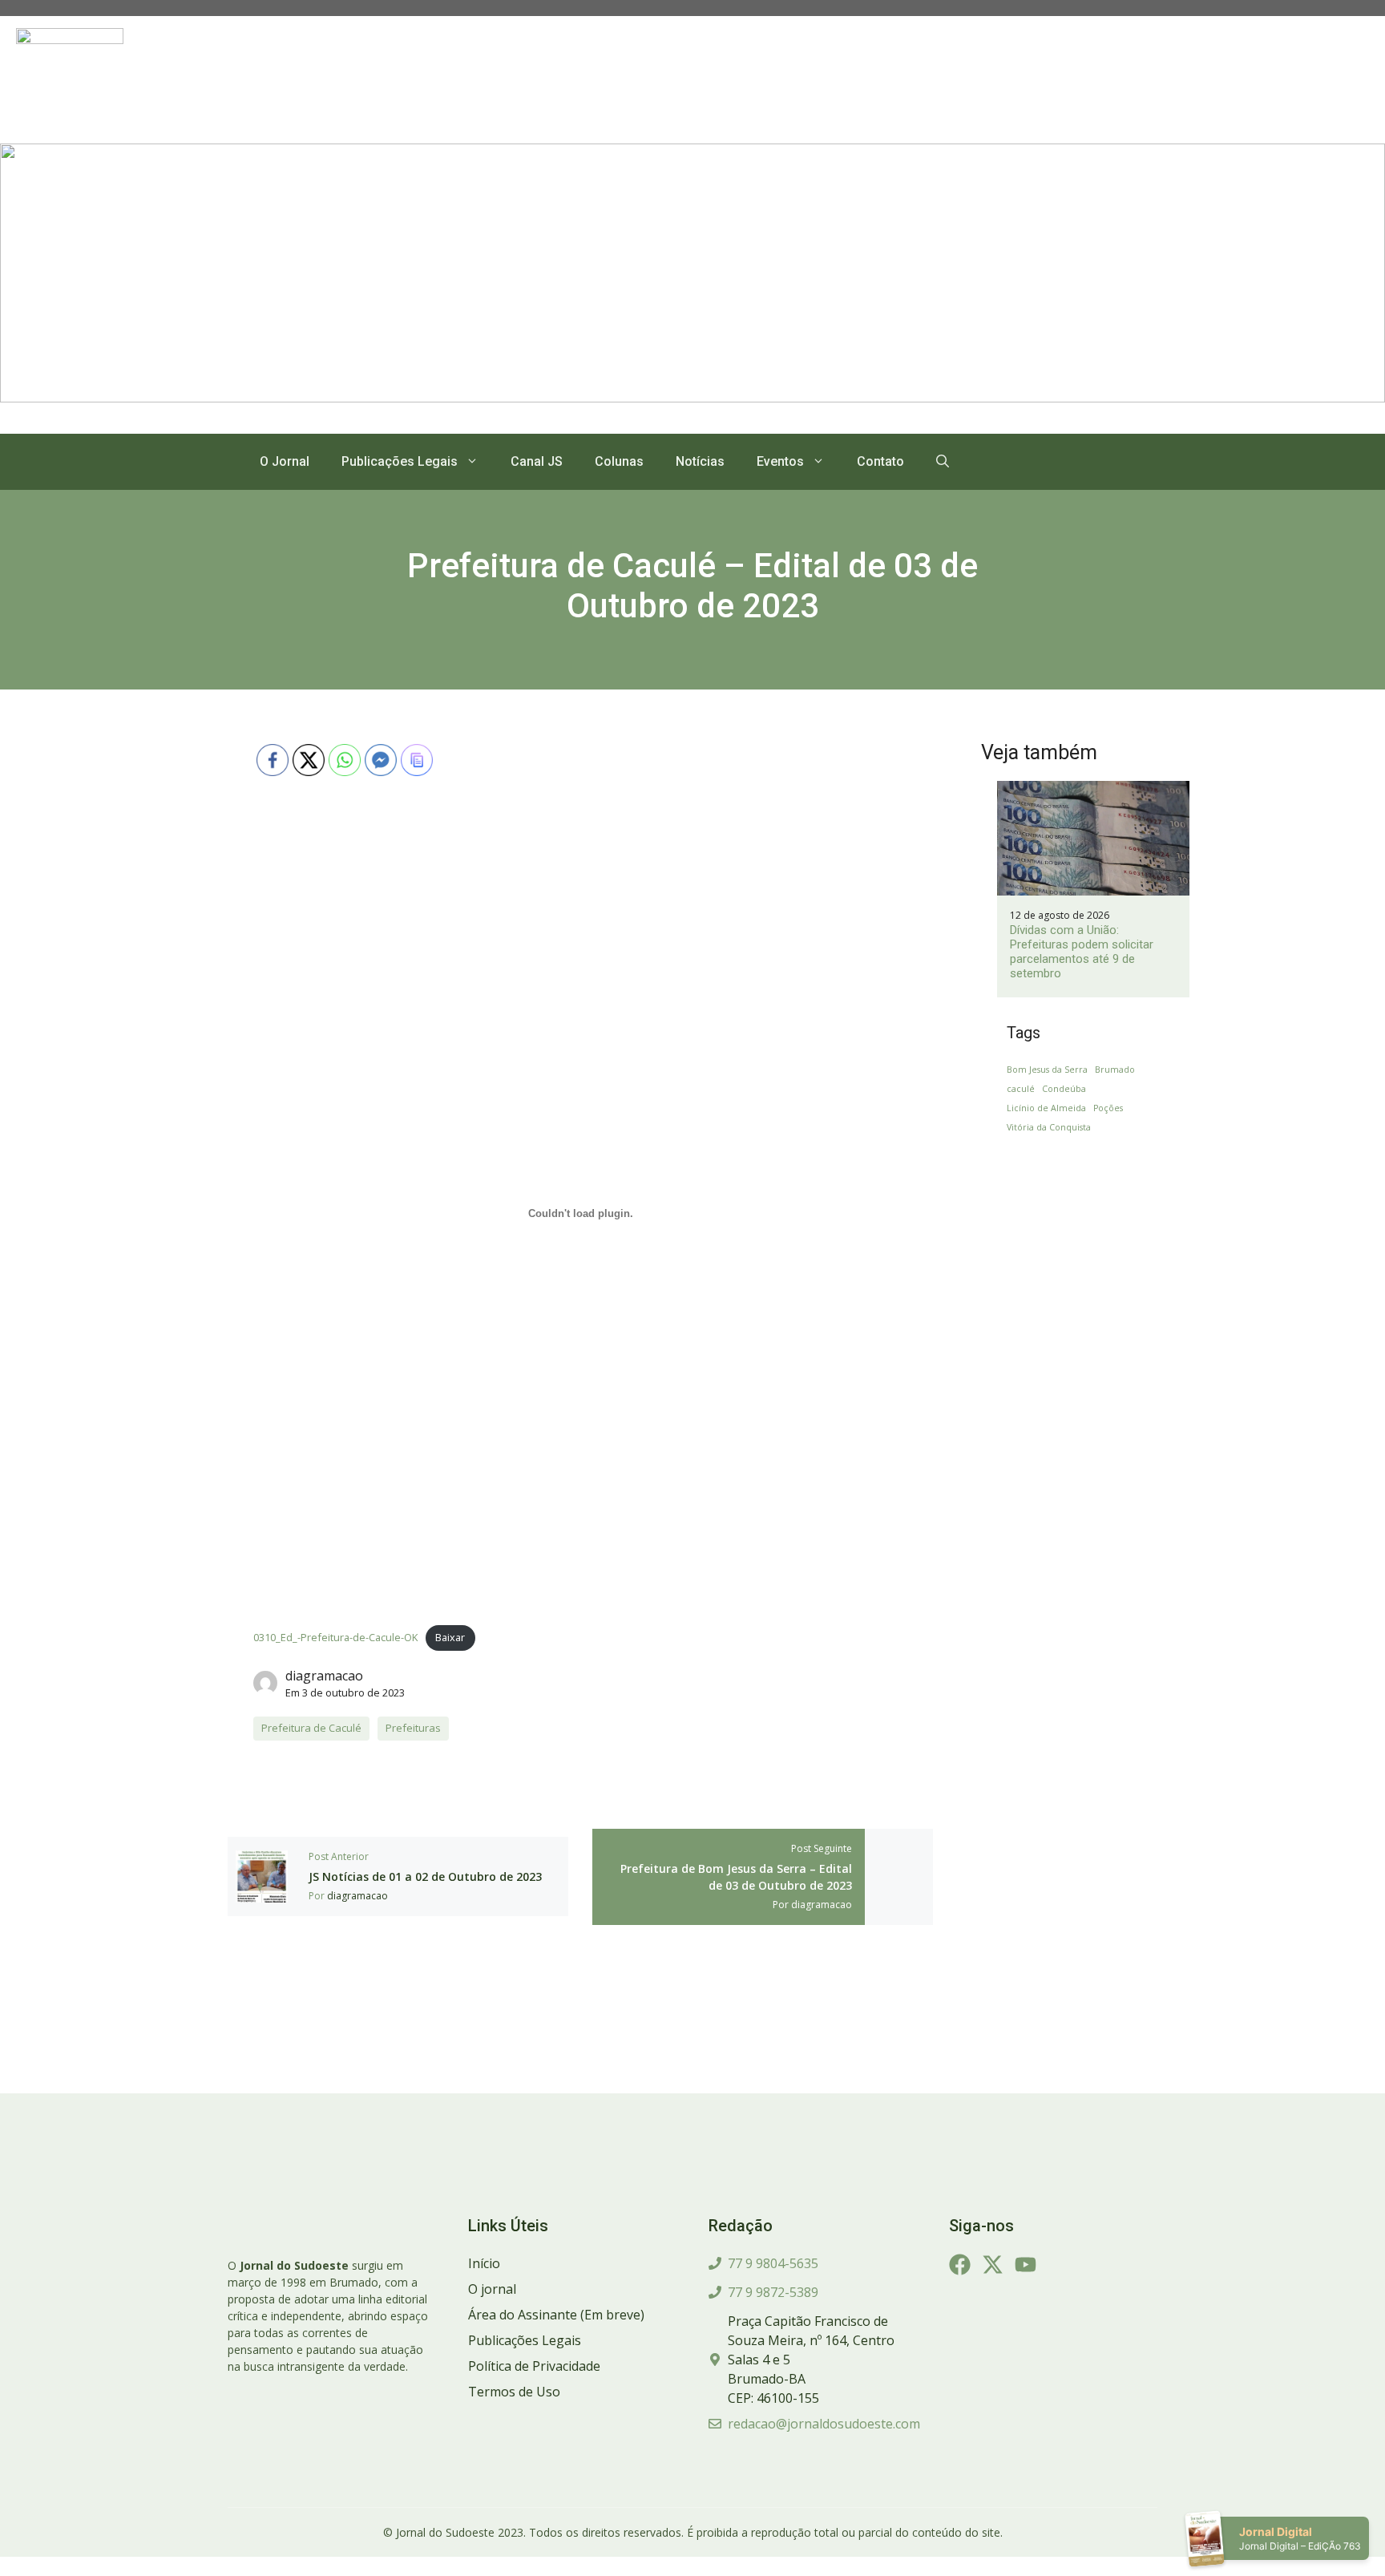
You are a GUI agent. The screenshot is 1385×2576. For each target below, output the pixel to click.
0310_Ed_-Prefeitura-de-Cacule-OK (335, 1637)
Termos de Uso (514, 2392)
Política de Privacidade (534, 2366)
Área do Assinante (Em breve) (556, 2315)
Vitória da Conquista (1049, 1127)
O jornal (492, 2289)
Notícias (700, 461)
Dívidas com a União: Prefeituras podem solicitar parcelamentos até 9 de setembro (1082, 952)
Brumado (1115, 1070)
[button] (943, 462)
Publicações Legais (400, 461)
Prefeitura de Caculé (311, 1728)
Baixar (450, 1637)
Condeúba (1064, 1089)
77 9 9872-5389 (773, 2292)
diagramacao (324, 1676)
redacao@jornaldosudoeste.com (824, 2424)
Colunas (619, 461)
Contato (880, 461)
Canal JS (537, 461)
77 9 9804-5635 (773, 2263)
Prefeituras (413, 1728)
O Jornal (285, 461)
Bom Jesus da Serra (1047, 1070)
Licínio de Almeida (1046, 1108)
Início (484, 2263)
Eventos (780, 461)
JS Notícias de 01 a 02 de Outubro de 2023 (425, 1876)
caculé (1021, 1089)
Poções (1108, 1108)
